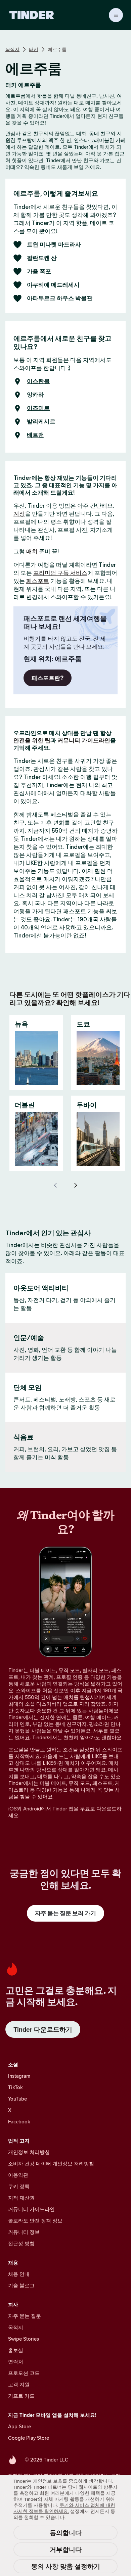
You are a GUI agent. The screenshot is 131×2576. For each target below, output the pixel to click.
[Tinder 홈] (32, 15)
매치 (32, 551)
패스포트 (38, 581)
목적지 (12, 49)
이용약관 (18, 2175)
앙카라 (35, 395)
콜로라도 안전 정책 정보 (35, 2221)
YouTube (17, 2099)
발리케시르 (41, 422)
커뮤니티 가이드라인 (84, 740)
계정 (19, 514)
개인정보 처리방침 (29, 2152)
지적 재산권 (21, 2198)
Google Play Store (29, 2438)
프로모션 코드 (24, 2373)
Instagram (19, 2076)
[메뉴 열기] (116, 15)
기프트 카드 (21, 2396)
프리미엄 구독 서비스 (60, 573)
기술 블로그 (21, 2285)
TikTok (15, 2087)
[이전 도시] (55, 1185)
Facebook (19, 2122)
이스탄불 (38, 381)
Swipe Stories (24, 2339)
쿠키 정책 (19, 2186)
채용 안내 (19, 2274)
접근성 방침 (21, 2243)
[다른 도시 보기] (76, 1185)
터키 (34, 49)
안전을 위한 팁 (32, 740)
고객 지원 (19, 2384)
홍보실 (16, 2350)
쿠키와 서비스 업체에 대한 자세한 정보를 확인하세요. (64, 2508)
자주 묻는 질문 (25, 2316)
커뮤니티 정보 (24, 2232)
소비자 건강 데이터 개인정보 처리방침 (51, 2164)
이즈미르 (38, 408)
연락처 (16, 2362)
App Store (19, 2426)
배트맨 (35, 435)
